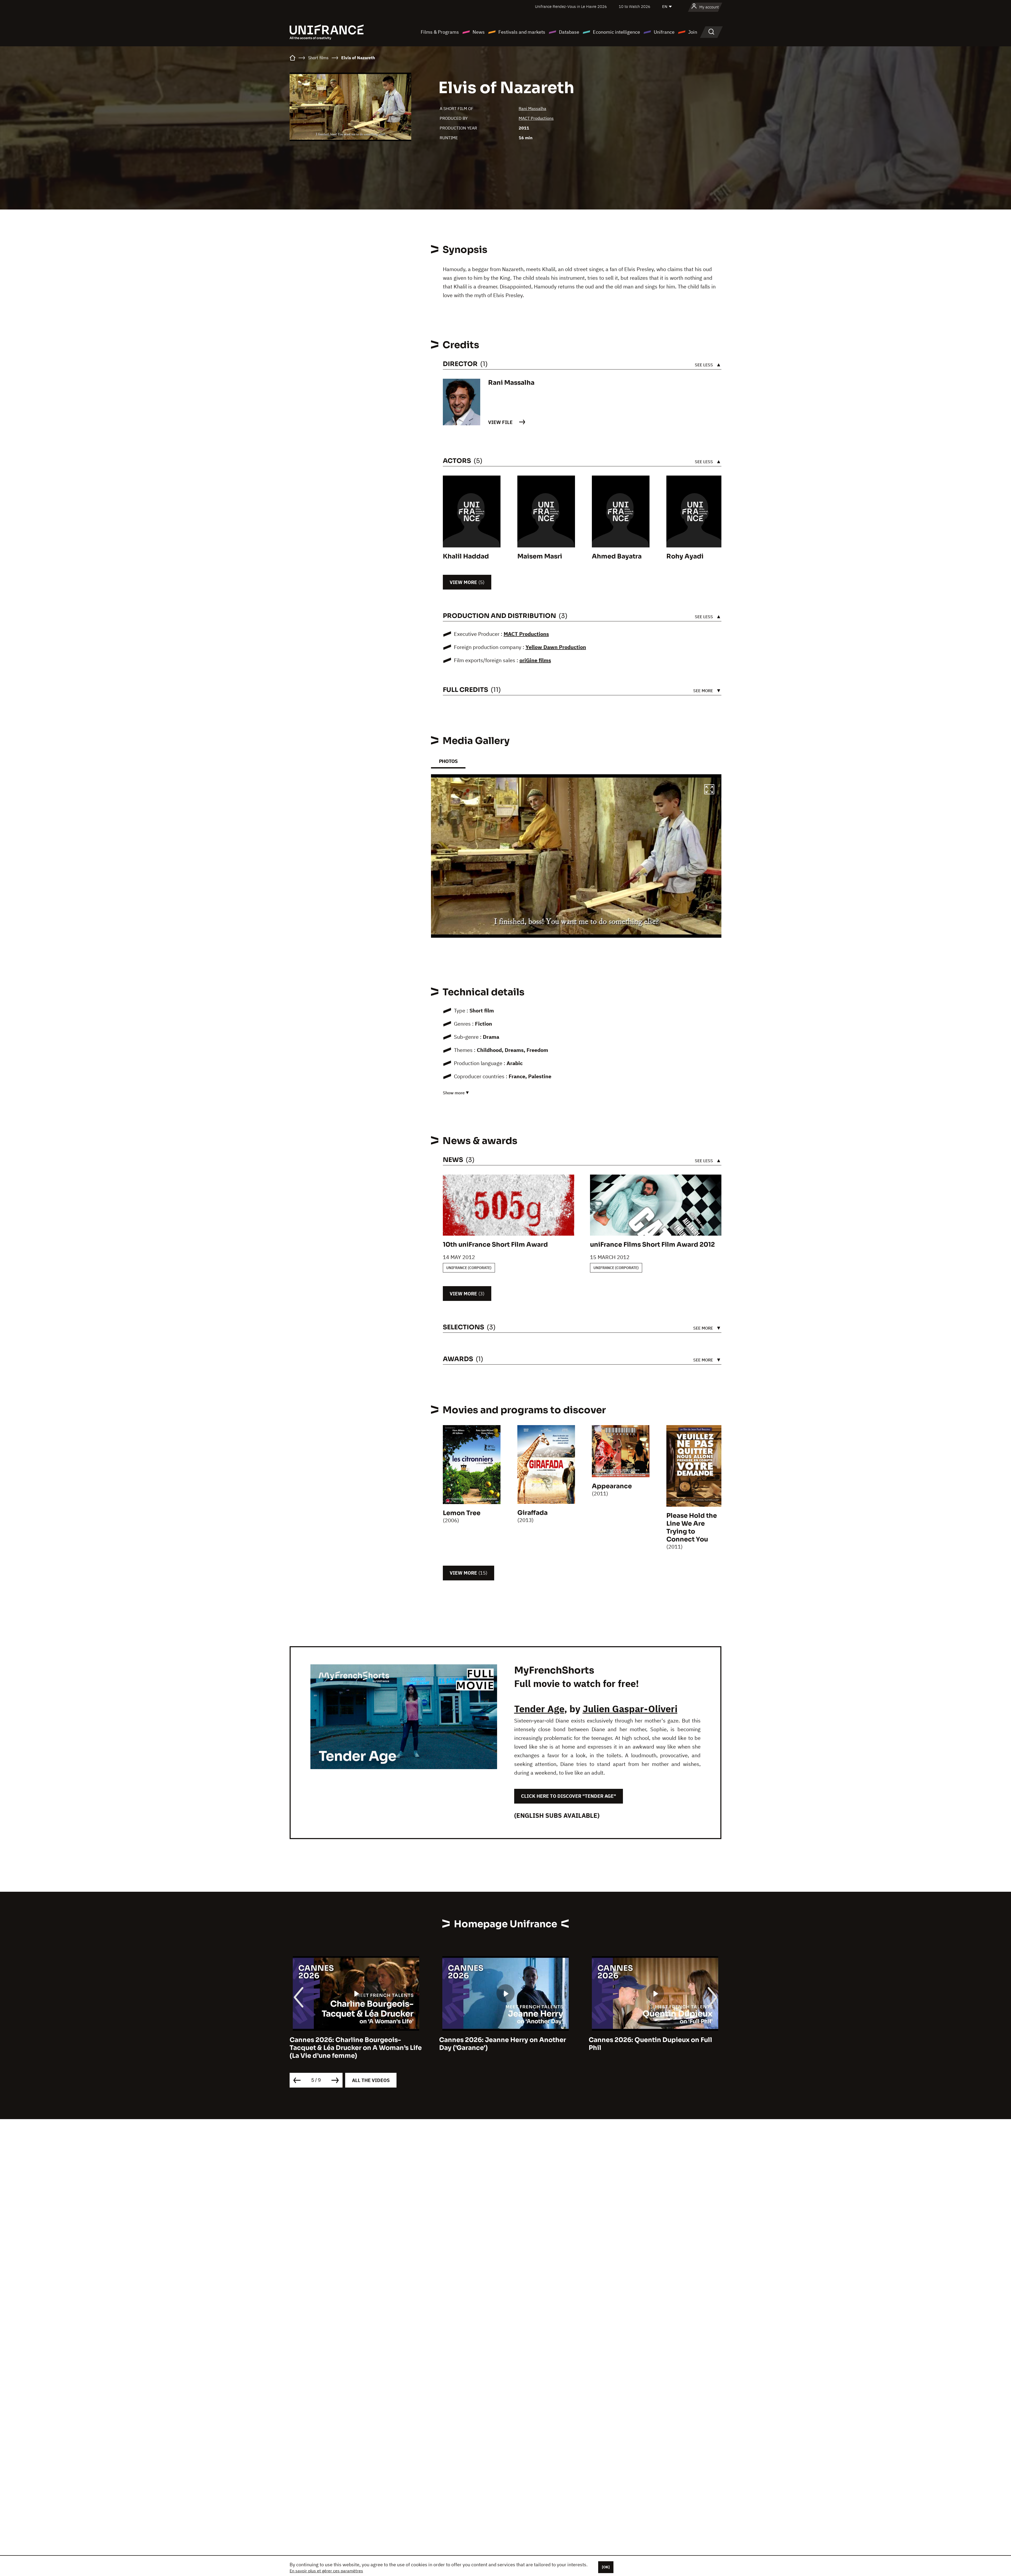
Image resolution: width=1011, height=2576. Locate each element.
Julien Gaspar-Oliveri (630, 1709)
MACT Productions (536, 118)
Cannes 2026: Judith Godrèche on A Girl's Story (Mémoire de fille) (647, 2044)
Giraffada (532, 1513)
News (479, 32)
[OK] (606, 2567)
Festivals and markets (522, 32)
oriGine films (535, 660)
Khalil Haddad (466, 556)
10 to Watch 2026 (635, 6)
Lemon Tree (462, 1513)
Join (693, 32)
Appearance (612, 1486)
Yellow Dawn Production (556, 647)
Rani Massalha (532, 108)
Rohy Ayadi (685, 556)
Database (569, 32)
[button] (709, 790)
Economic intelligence (616, 32)
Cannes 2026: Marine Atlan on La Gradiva (505, 2040)
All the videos (371, 2080)
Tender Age (539, 1709)
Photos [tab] (448, 761)
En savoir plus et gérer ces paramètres (326, 2571)
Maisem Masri (540, 556)
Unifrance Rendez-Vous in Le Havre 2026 (571, 6)
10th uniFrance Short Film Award (495, 1245)
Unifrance (664, 32)
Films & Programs (440, 32)
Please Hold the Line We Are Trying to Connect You (692, 1527)
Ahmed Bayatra (617, 556)
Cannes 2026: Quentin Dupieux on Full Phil (351, 2044)
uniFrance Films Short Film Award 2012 (652, 1245)
